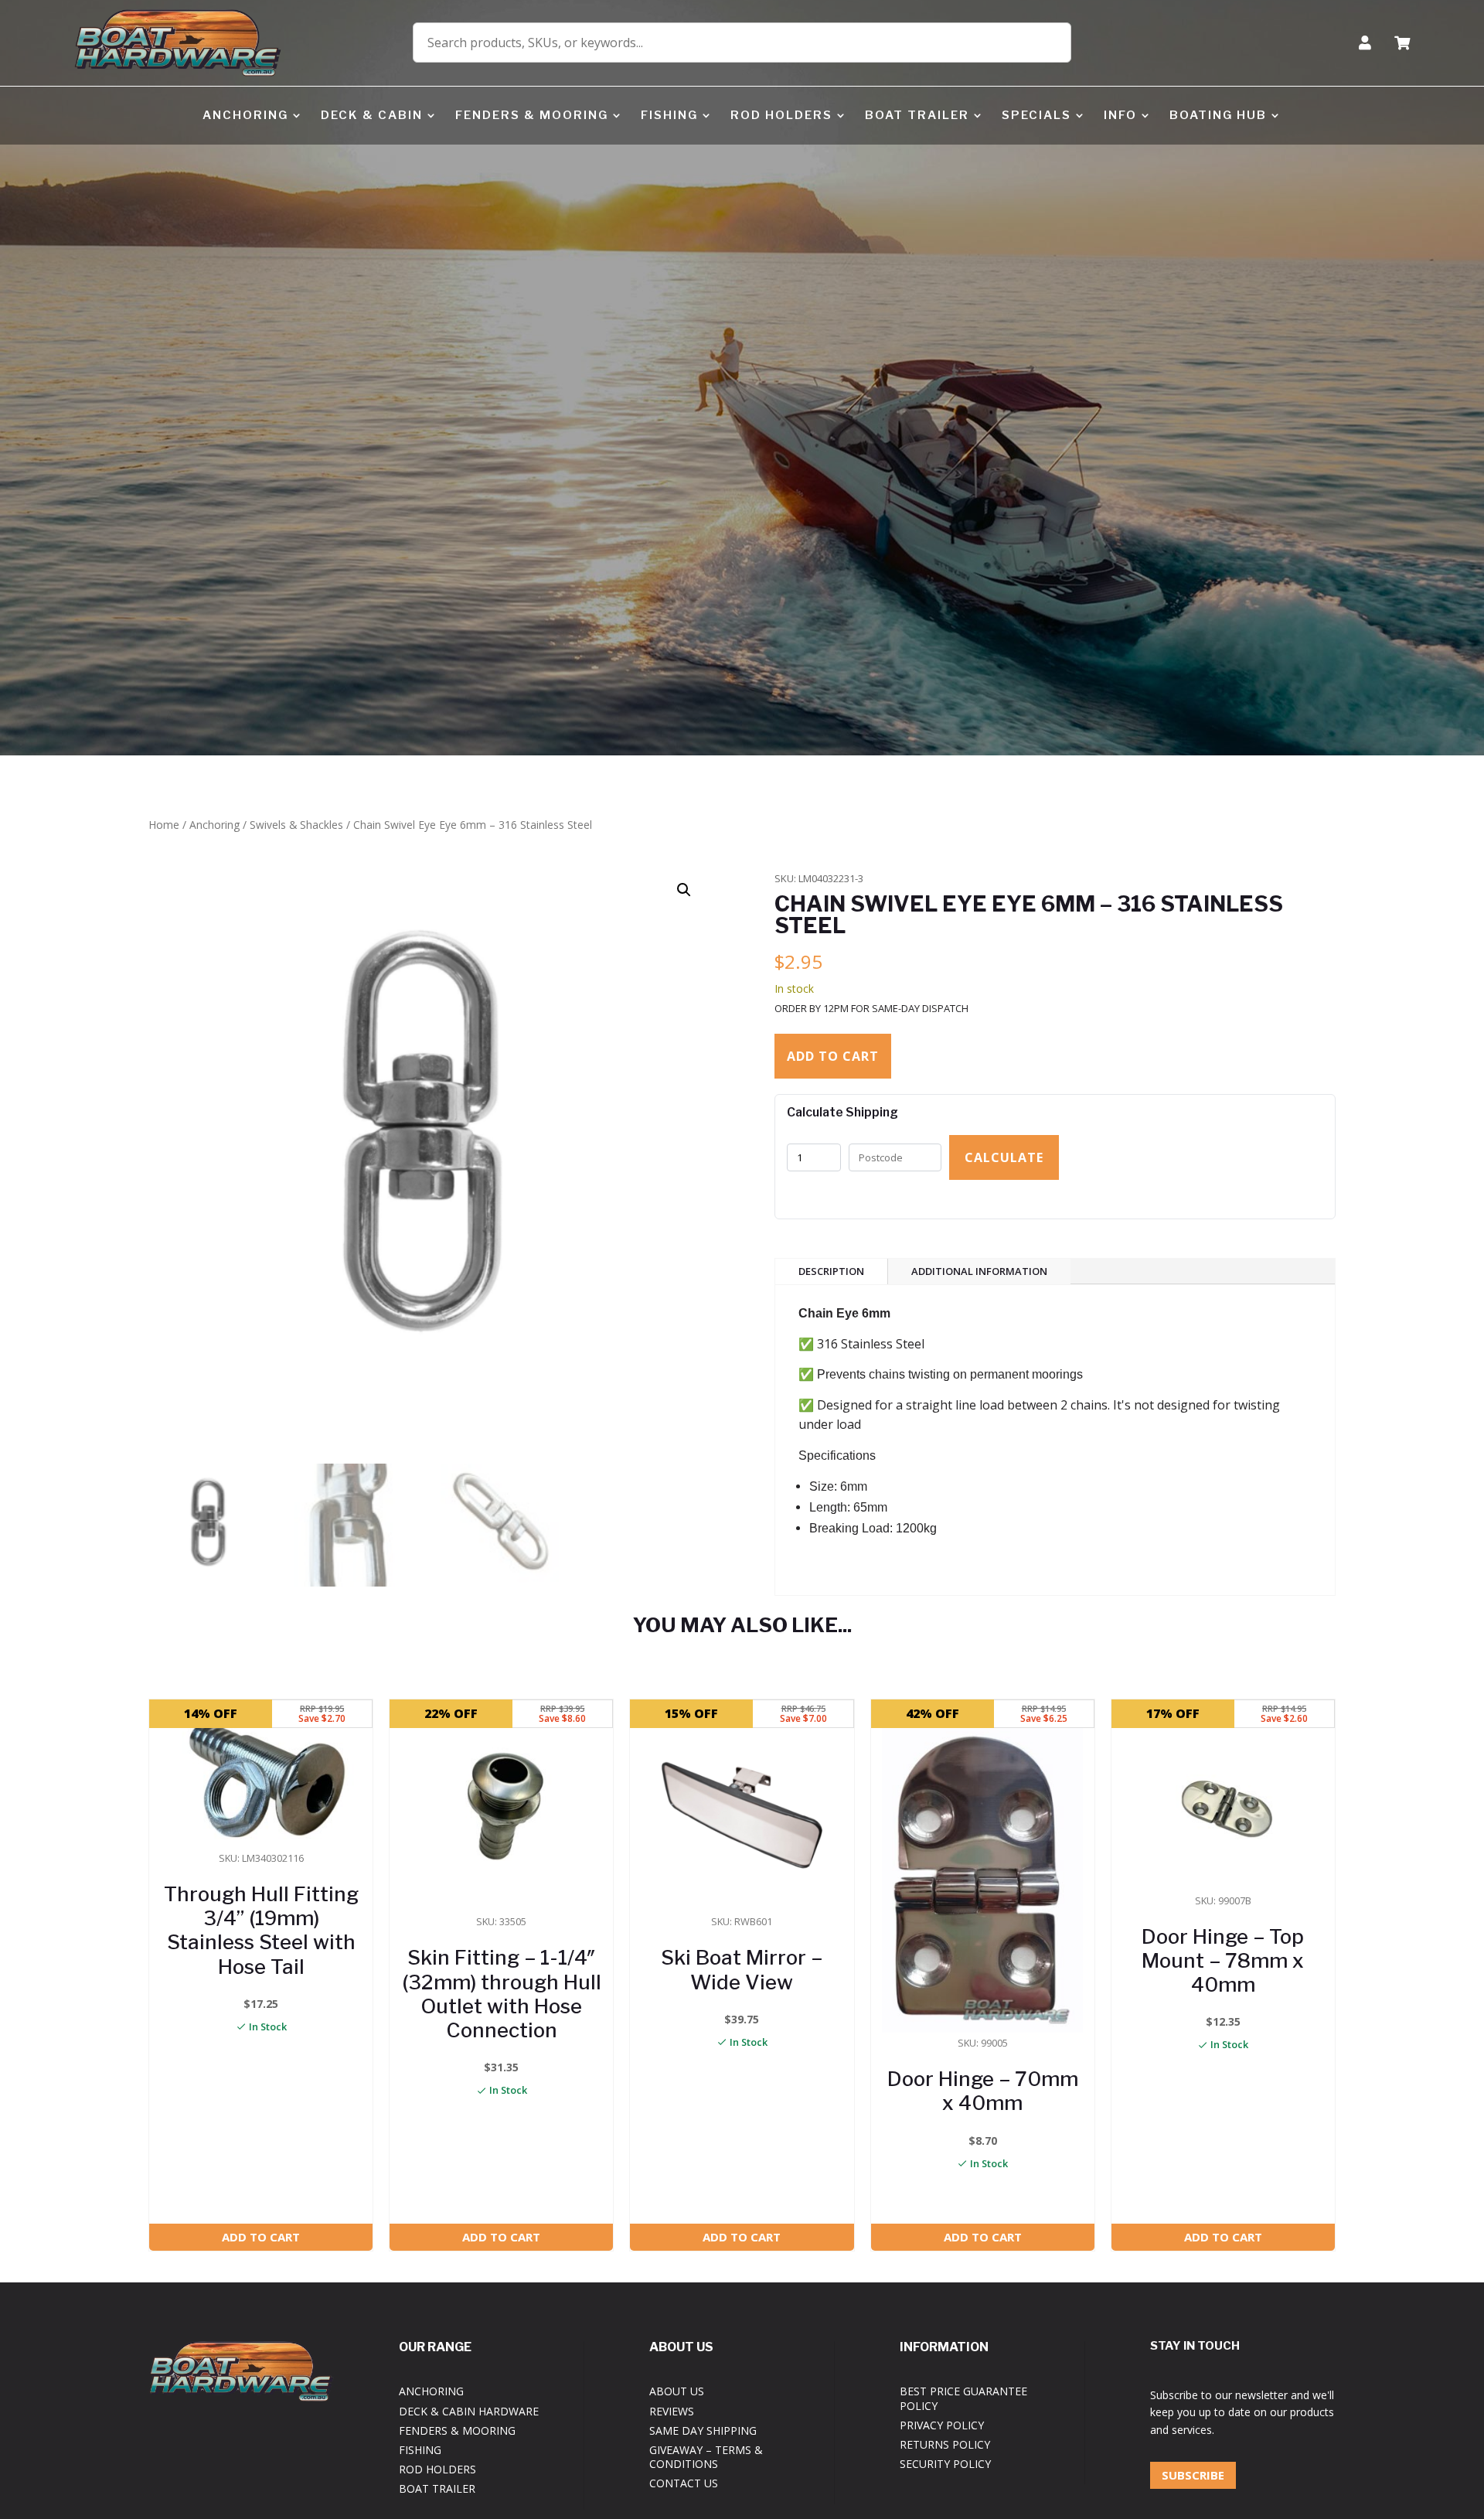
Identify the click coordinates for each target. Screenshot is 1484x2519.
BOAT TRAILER (917, 115)
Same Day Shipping (703, 2430)
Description (831, 1271)
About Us (677, 2391)
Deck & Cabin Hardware (469, 2411)
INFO (1120, 115)
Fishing (420, 2450)
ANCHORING (245, 115)
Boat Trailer (437, 2488)
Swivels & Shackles (296, 825)
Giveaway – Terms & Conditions (706, 2457)
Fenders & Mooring (457, 2430)
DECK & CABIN (372, 115)
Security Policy (945, 2464)
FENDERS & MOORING (532, 115)
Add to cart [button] (261, 2237)
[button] (684, 890)
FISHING (669, 115)
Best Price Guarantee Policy (963, 2398)
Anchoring (214, 825)
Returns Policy (945, 2444)
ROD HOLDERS (781, 115)
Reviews (672, 2411)
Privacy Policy (942, 2425)
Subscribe (1193, 2475)
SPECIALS (1036, 115)
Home (164, 825)
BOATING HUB (1218, 115)
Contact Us (684, 2483)
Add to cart (833, 1056)
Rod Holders (437, 2469)
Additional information (979, 1271)
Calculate (1004, 1157)
